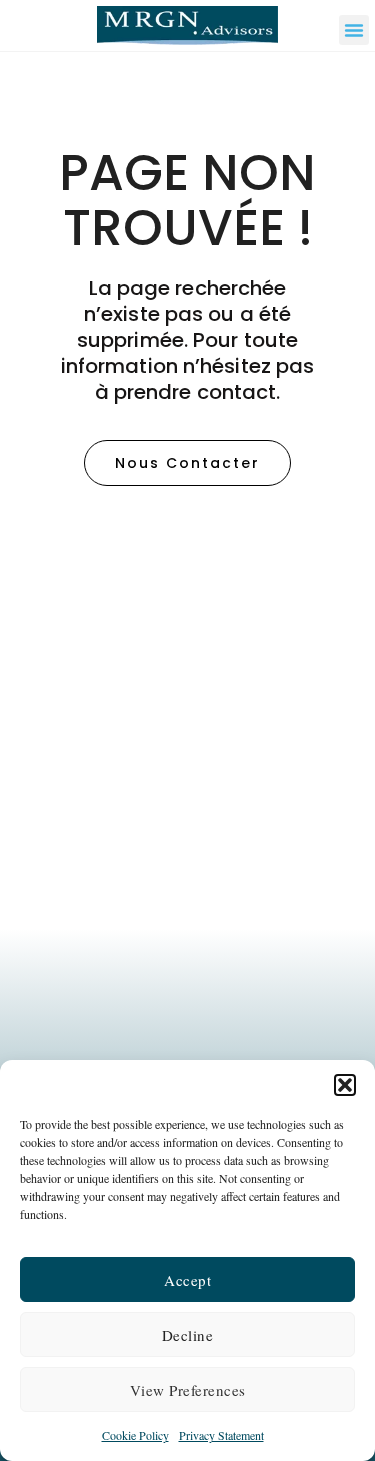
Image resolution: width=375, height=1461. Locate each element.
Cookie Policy (135, 1435)
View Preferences (188, 1390)
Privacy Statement (221, 1435)
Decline (188, 1335)
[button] (345, 1085)
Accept (187, 1280)
